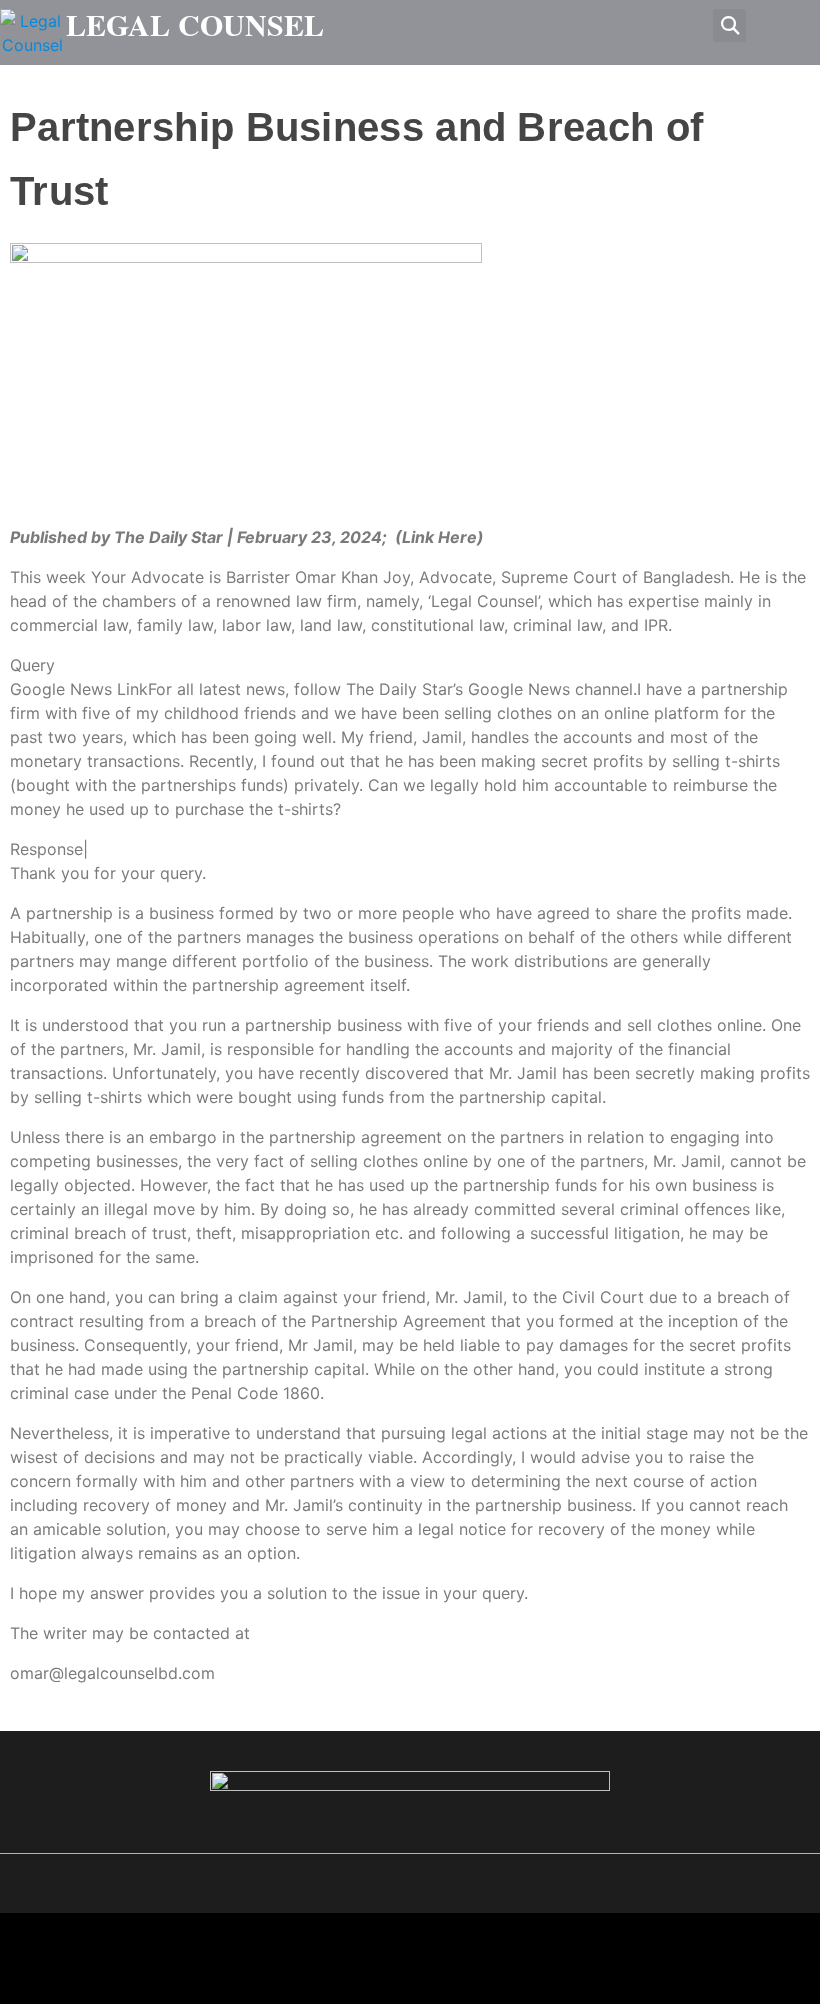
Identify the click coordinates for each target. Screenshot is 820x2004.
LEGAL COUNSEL (195, 24)
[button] (729, 25)
